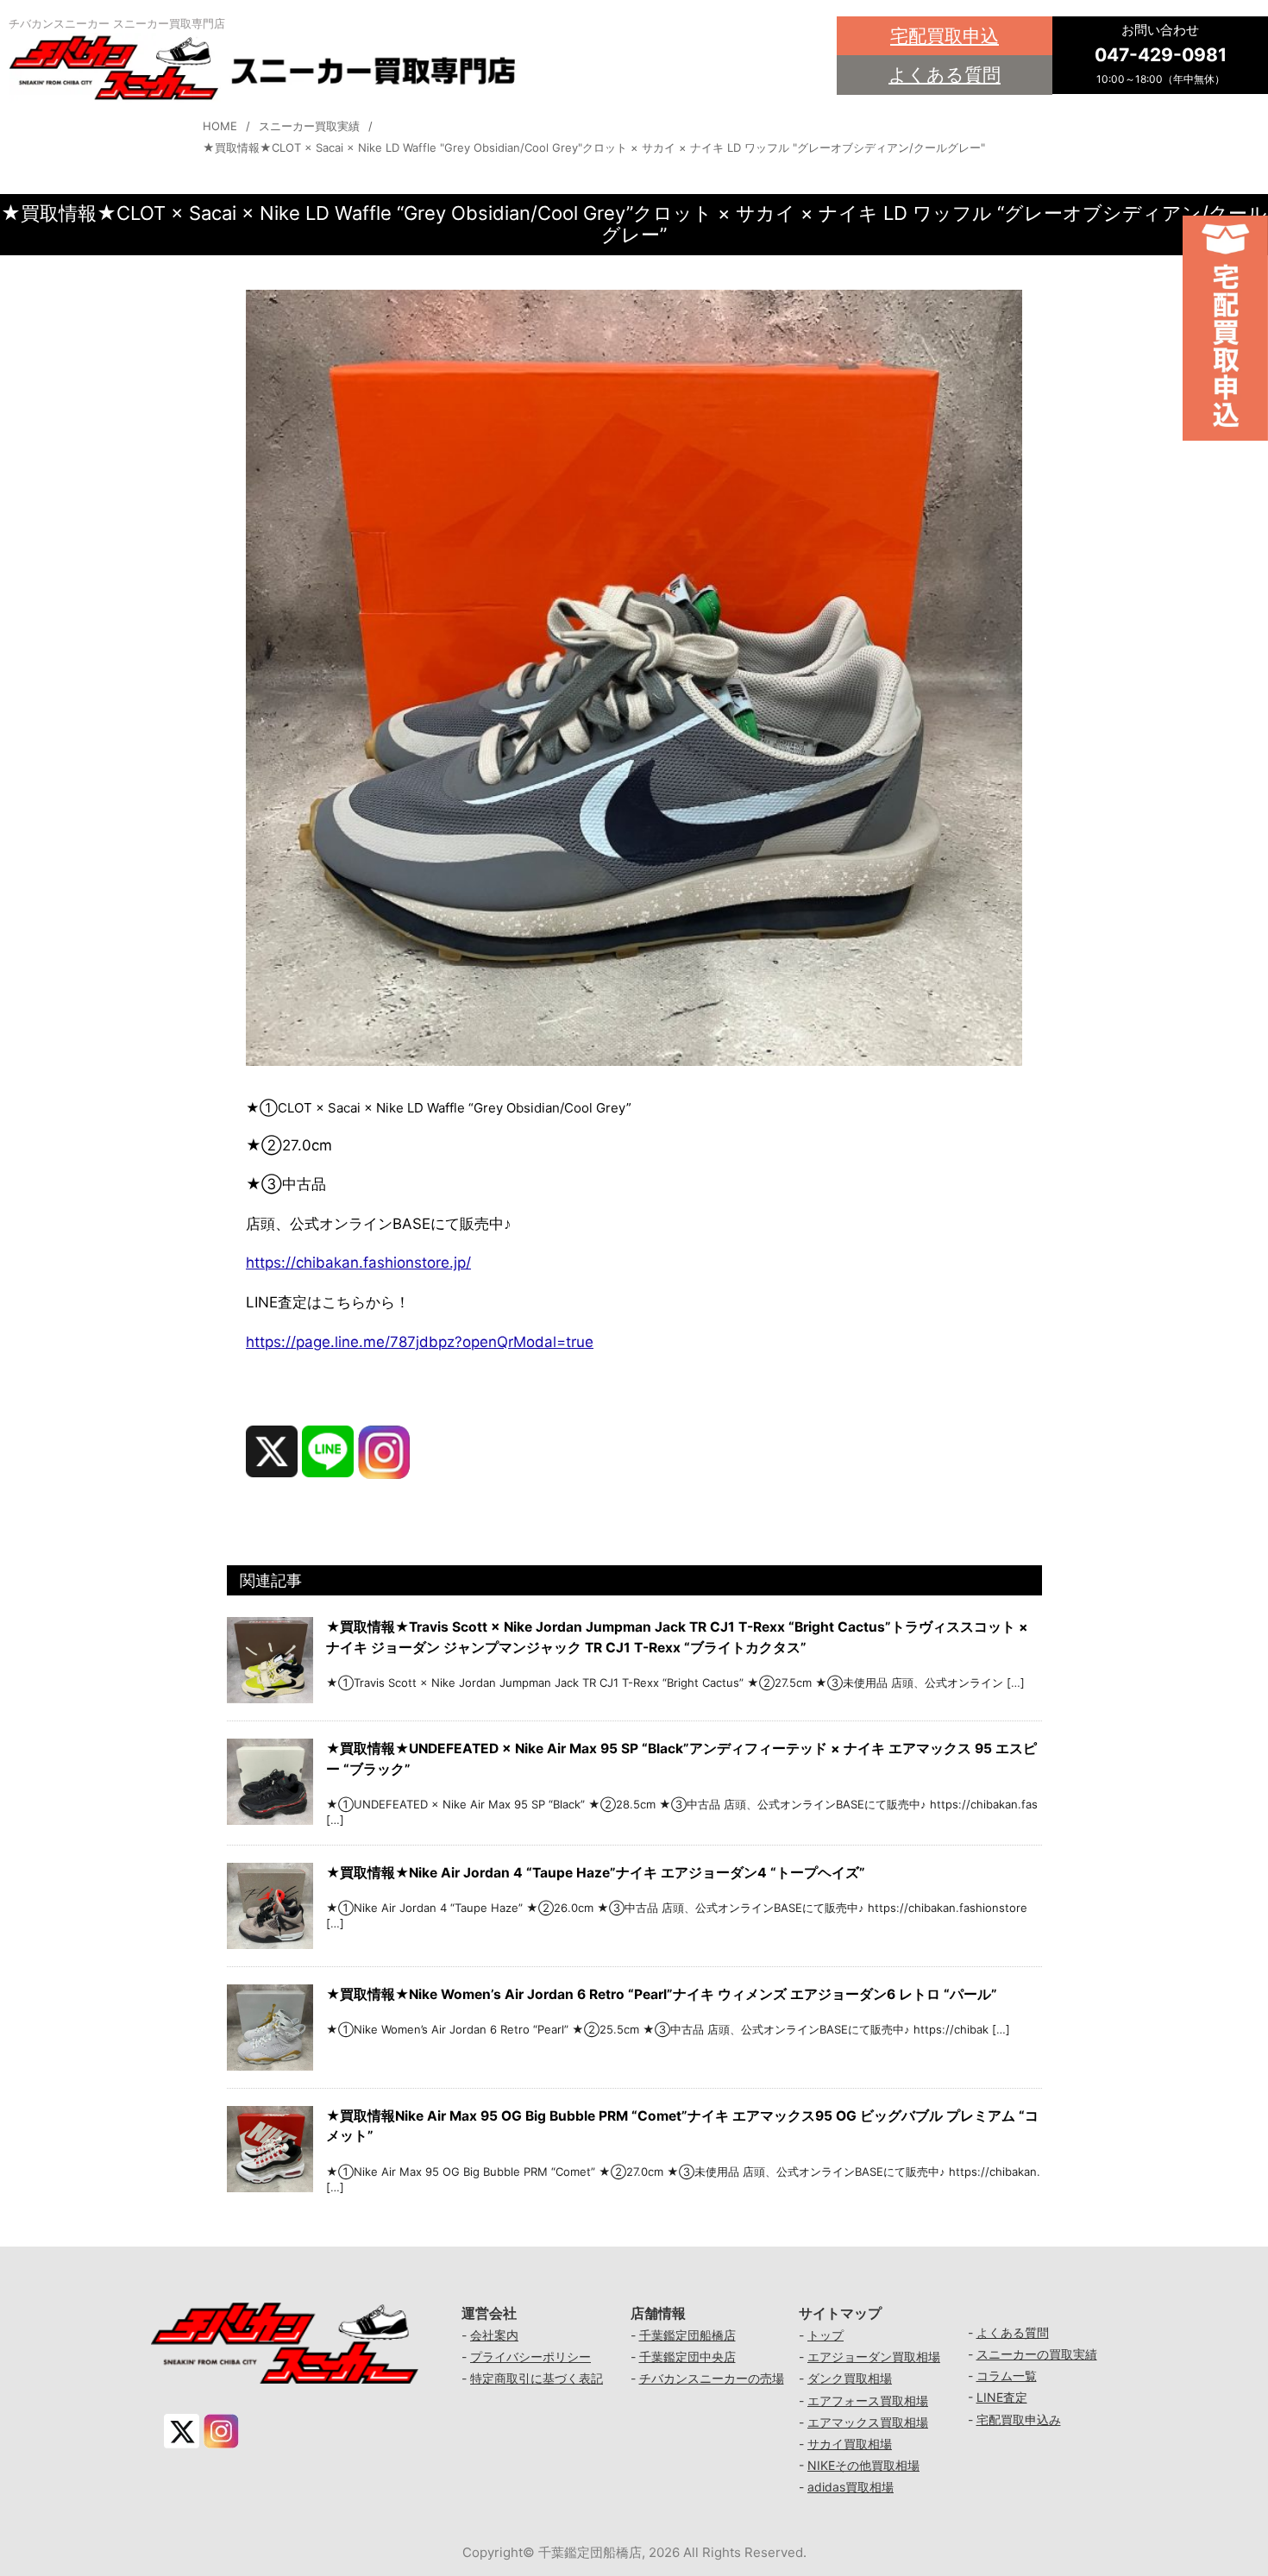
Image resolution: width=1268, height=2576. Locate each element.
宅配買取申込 (945, 36)
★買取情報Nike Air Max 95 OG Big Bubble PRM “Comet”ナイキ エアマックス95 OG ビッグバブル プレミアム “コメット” (682, 2126)
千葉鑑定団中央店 (687, 2357)
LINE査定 (1002, 2397)
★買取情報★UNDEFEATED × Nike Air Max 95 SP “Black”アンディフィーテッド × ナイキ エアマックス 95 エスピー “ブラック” (681, 1758)
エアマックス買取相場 (868, 2422)
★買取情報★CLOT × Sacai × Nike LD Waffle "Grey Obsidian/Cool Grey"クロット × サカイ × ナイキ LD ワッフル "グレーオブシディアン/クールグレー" (594, 147)
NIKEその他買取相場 (863, 2465)
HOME (220, 126)
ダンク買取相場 (850, 2378)
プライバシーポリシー (530, 2357)
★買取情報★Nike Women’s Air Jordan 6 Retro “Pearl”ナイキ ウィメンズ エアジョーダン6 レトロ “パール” (662, 1994)
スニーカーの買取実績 (1037, 2354)
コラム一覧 (1007, 2375)
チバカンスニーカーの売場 (712, 2378)
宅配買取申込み (1019, 2419)
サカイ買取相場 (850, 2444)
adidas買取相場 (851, 2487)
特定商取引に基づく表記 (537, 2378)
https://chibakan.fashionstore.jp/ (358, 1263)
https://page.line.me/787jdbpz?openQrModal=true (420, 1342)
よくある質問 (945, 75)
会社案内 (494, 2335)
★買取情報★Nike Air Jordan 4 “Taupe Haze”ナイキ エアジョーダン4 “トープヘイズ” (596, 1873)
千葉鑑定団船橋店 (687, 2335)
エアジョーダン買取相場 (874, 2357)
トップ (825, 2335)
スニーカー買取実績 (309, 126)
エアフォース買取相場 (868, 2401)
